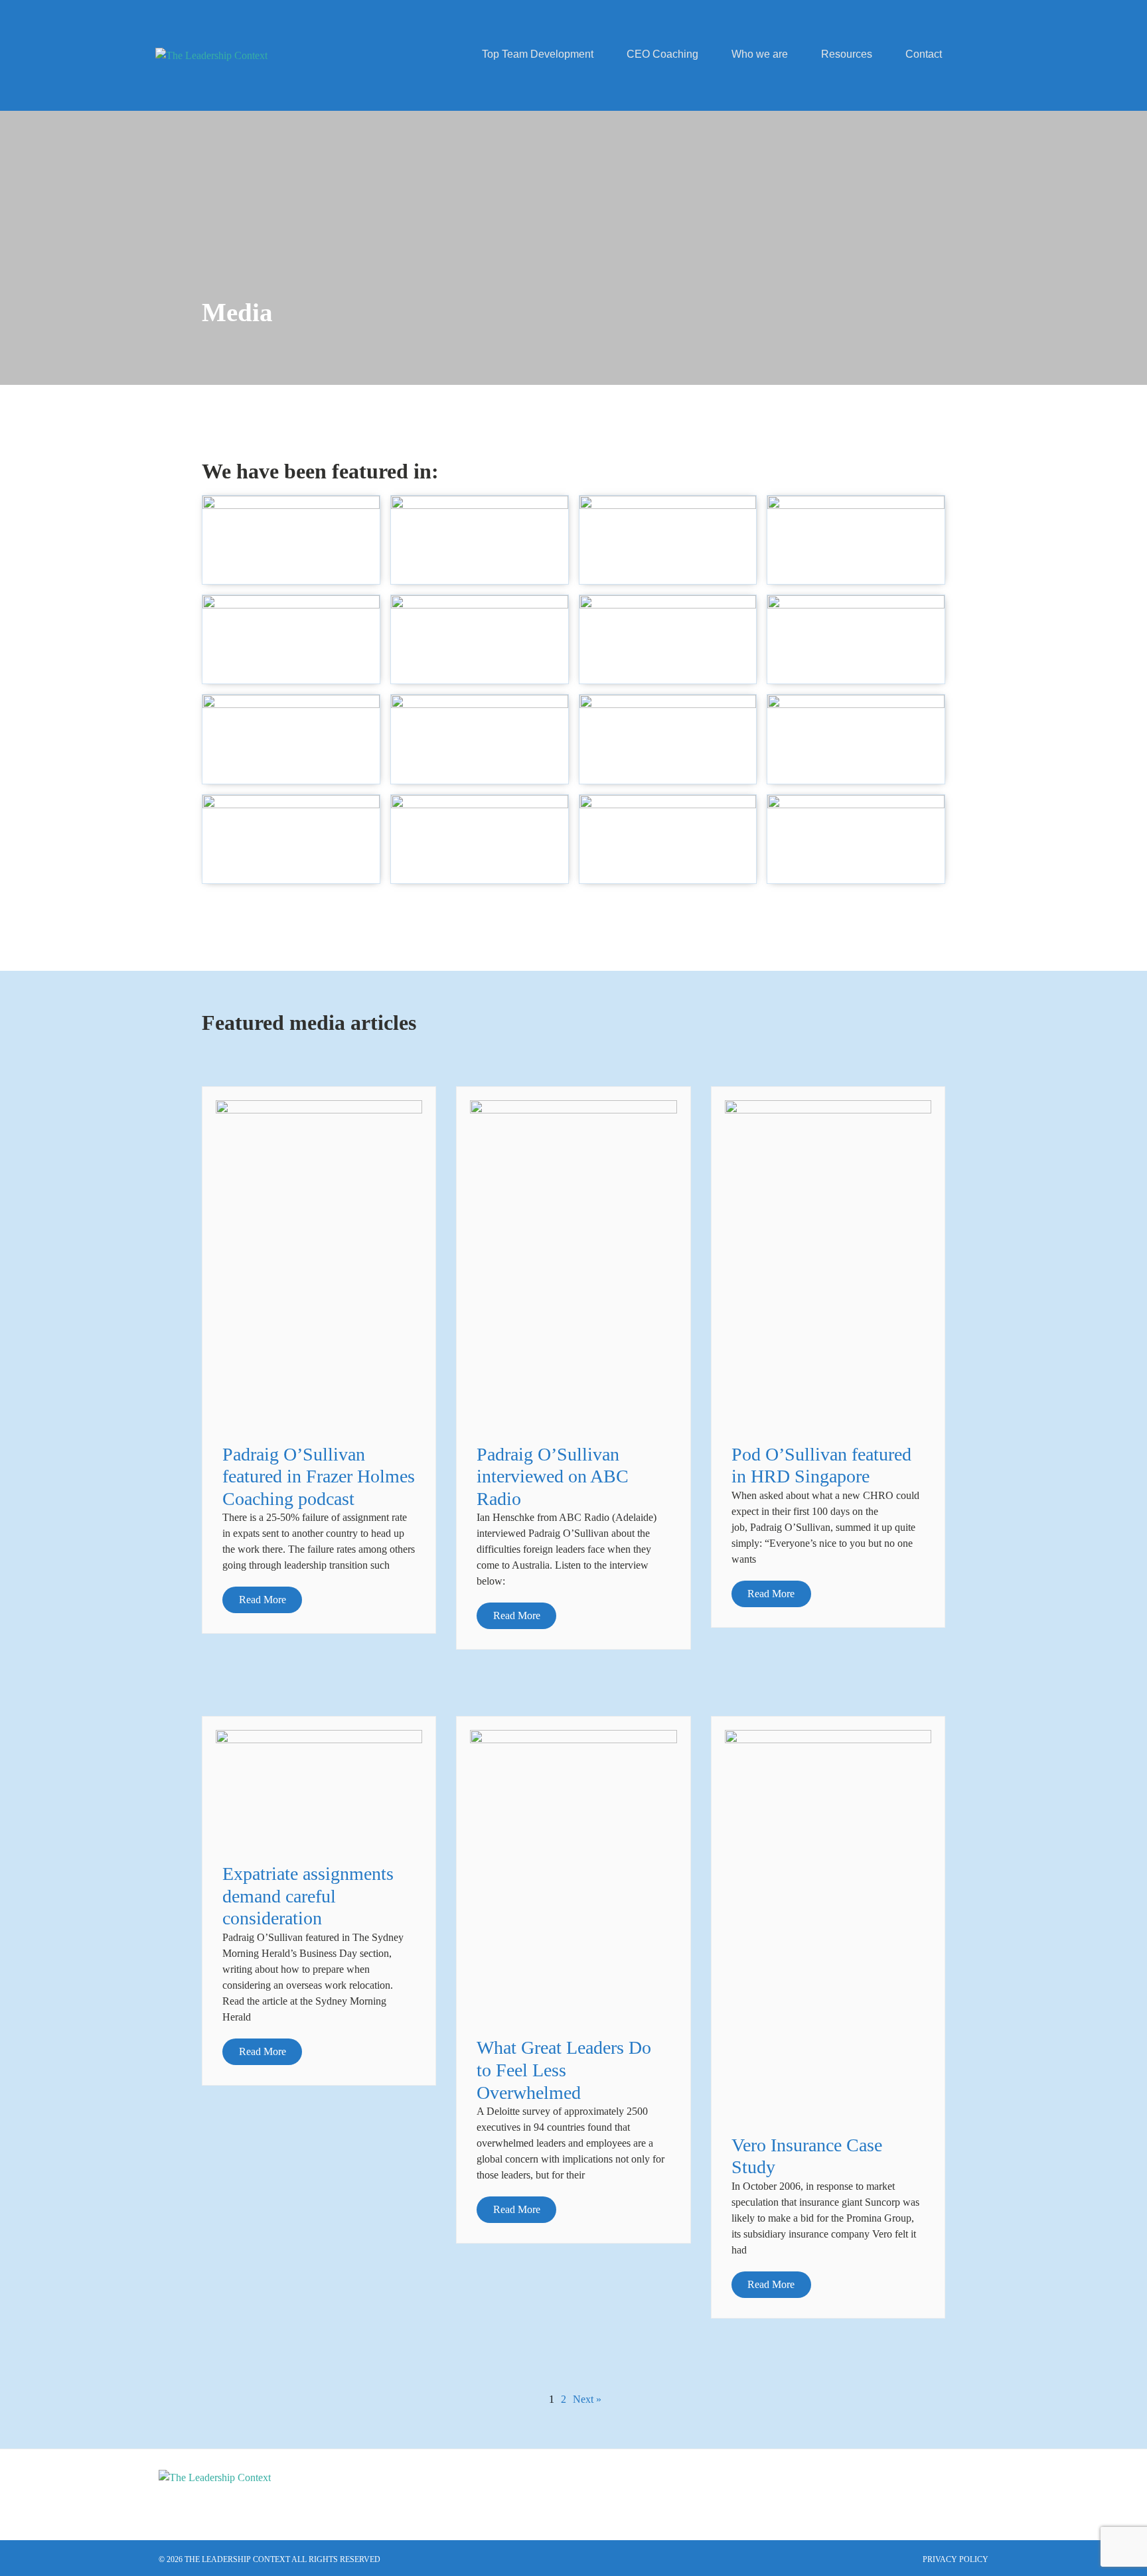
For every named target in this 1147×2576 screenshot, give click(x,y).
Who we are (760, 54)
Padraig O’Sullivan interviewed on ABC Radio (553, 1476)
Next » (587, 2399)
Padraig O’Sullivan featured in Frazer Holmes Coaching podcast (319, 1476)
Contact (924, 54)
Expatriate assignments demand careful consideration (308, 1896)
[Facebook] (972, 2486)
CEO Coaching (662, 54)
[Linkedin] (900, 2486)
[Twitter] (936, 2486)
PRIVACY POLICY (956, 2559)
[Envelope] (864, 2486)
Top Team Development (538, 54)
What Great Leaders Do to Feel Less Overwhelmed (564, 2070)
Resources (847, 54)
